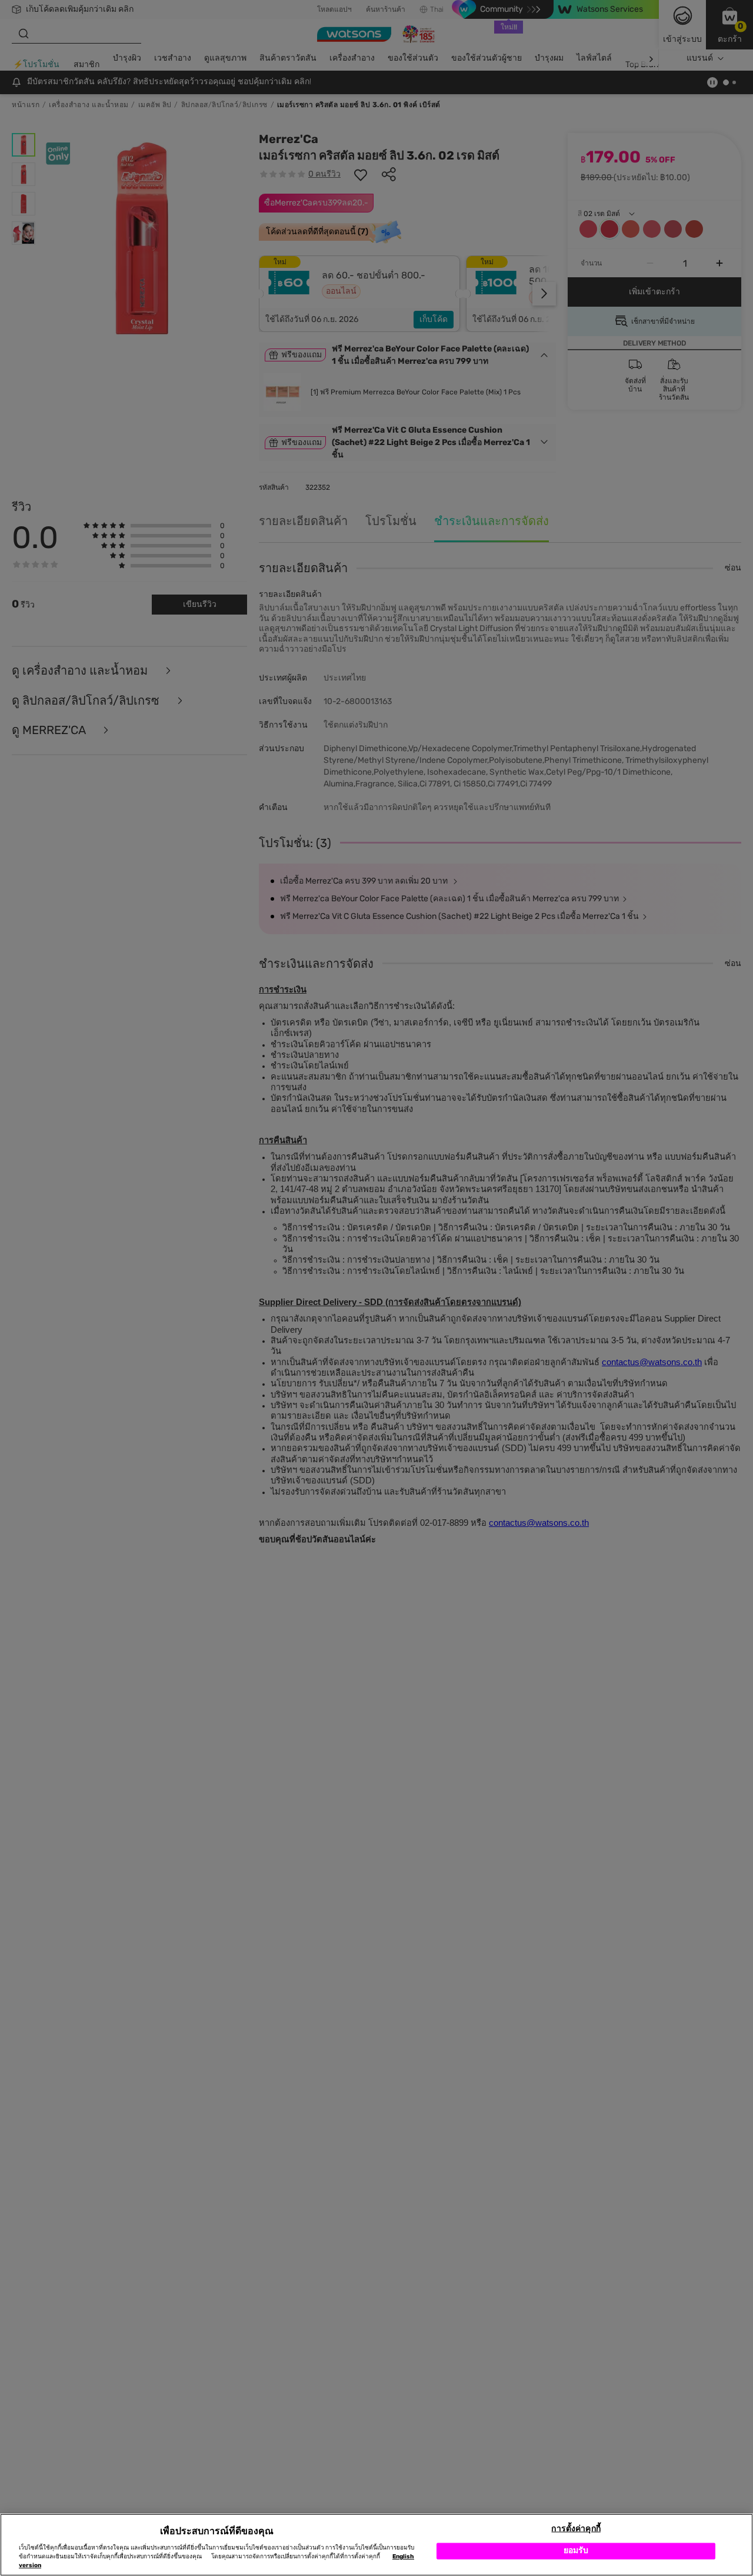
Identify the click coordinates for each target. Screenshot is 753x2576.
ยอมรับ (576, 2551)
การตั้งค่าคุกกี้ (576, 2529)
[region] (376, 2545)
